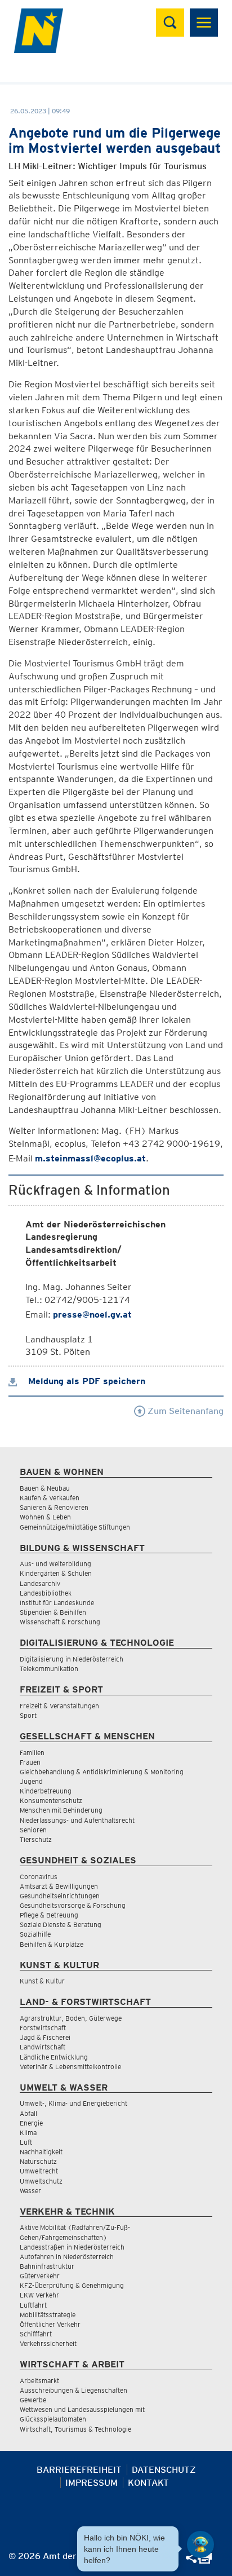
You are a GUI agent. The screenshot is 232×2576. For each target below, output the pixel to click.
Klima (28, 2133)
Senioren (33, 1830)
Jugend (31, 1781)
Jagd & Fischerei (45, 2037)
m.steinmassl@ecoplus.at (90, 1158)
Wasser (30, 2191)
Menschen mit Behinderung (61, 1810)
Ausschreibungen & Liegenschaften (73, 2390)
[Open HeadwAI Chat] (200, 2544)
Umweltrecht (39, 2171)
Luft (26, 2142)
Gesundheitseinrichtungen (60, 1896)
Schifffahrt (36, 2334)
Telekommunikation (49, 1669)
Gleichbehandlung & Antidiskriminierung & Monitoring (102, 1772)
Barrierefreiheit (79, 2470)
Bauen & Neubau (45, 1488)
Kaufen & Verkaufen (50, 1498)
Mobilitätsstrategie (48, 2315)
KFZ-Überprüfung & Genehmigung (72, 2285)
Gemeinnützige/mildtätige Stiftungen (75, 1527)
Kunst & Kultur (42, 1981)
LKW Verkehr (39, 2295)
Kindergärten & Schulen (56, 1573)
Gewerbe (33, 2400)
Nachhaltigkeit (41, 2152)
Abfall (28, 2113)
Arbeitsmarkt (39, 2381)
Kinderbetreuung (46, 1791)
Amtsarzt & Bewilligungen (59, 1886)
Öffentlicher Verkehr (50, 2324)
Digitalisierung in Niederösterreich (72, 1659)
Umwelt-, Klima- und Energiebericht (73, 2103)
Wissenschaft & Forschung (60, 1622)
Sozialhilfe (35, 1934)
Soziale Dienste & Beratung (61, 1925)
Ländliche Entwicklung (54, 2057)
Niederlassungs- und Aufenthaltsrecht (77, 1820)
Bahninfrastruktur (47, 2266)
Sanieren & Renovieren (54, 1507)
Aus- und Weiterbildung (55, 1564)
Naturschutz (38, 2161)
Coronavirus (39, 1877)
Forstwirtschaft (43, 2028)
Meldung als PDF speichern (85, 1381)
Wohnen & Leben (45, 1517)
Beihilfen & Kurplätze (52, 1944)
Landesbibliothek (46, 1593)
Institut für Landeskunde (57, 1603)
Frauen (30, 1762)
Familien (32, 1753)
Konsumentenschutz (51, 1800)
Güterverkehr (40, 2276)
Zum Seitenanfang (184, 1411)
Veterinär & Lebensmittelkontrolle (70, 2067)
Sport (28, 1715)
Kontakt (148, 2483)
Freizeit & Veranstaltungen (59, 1706)
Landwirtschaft (43, 2047)
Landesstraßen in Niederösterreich (72, 2247)
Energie (31, 2123)
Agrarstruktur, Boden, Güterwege (71, 2018)
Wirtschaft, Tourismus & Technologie (75, 2429)
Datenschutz (164, 2470)
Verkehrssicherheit (48, 2343)
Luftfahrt (33, 2305)
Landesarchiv (40, 1583)
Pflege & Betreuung (49, 1915)
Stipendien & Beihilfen (53, 1612)
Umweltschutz (41, 2181)
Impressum (92, 2483)
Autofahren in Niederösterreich (67, 2257)
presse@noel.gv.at (92, 1314)
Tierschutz (36, 1839)
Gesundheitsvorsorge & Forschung (73, 1905)
